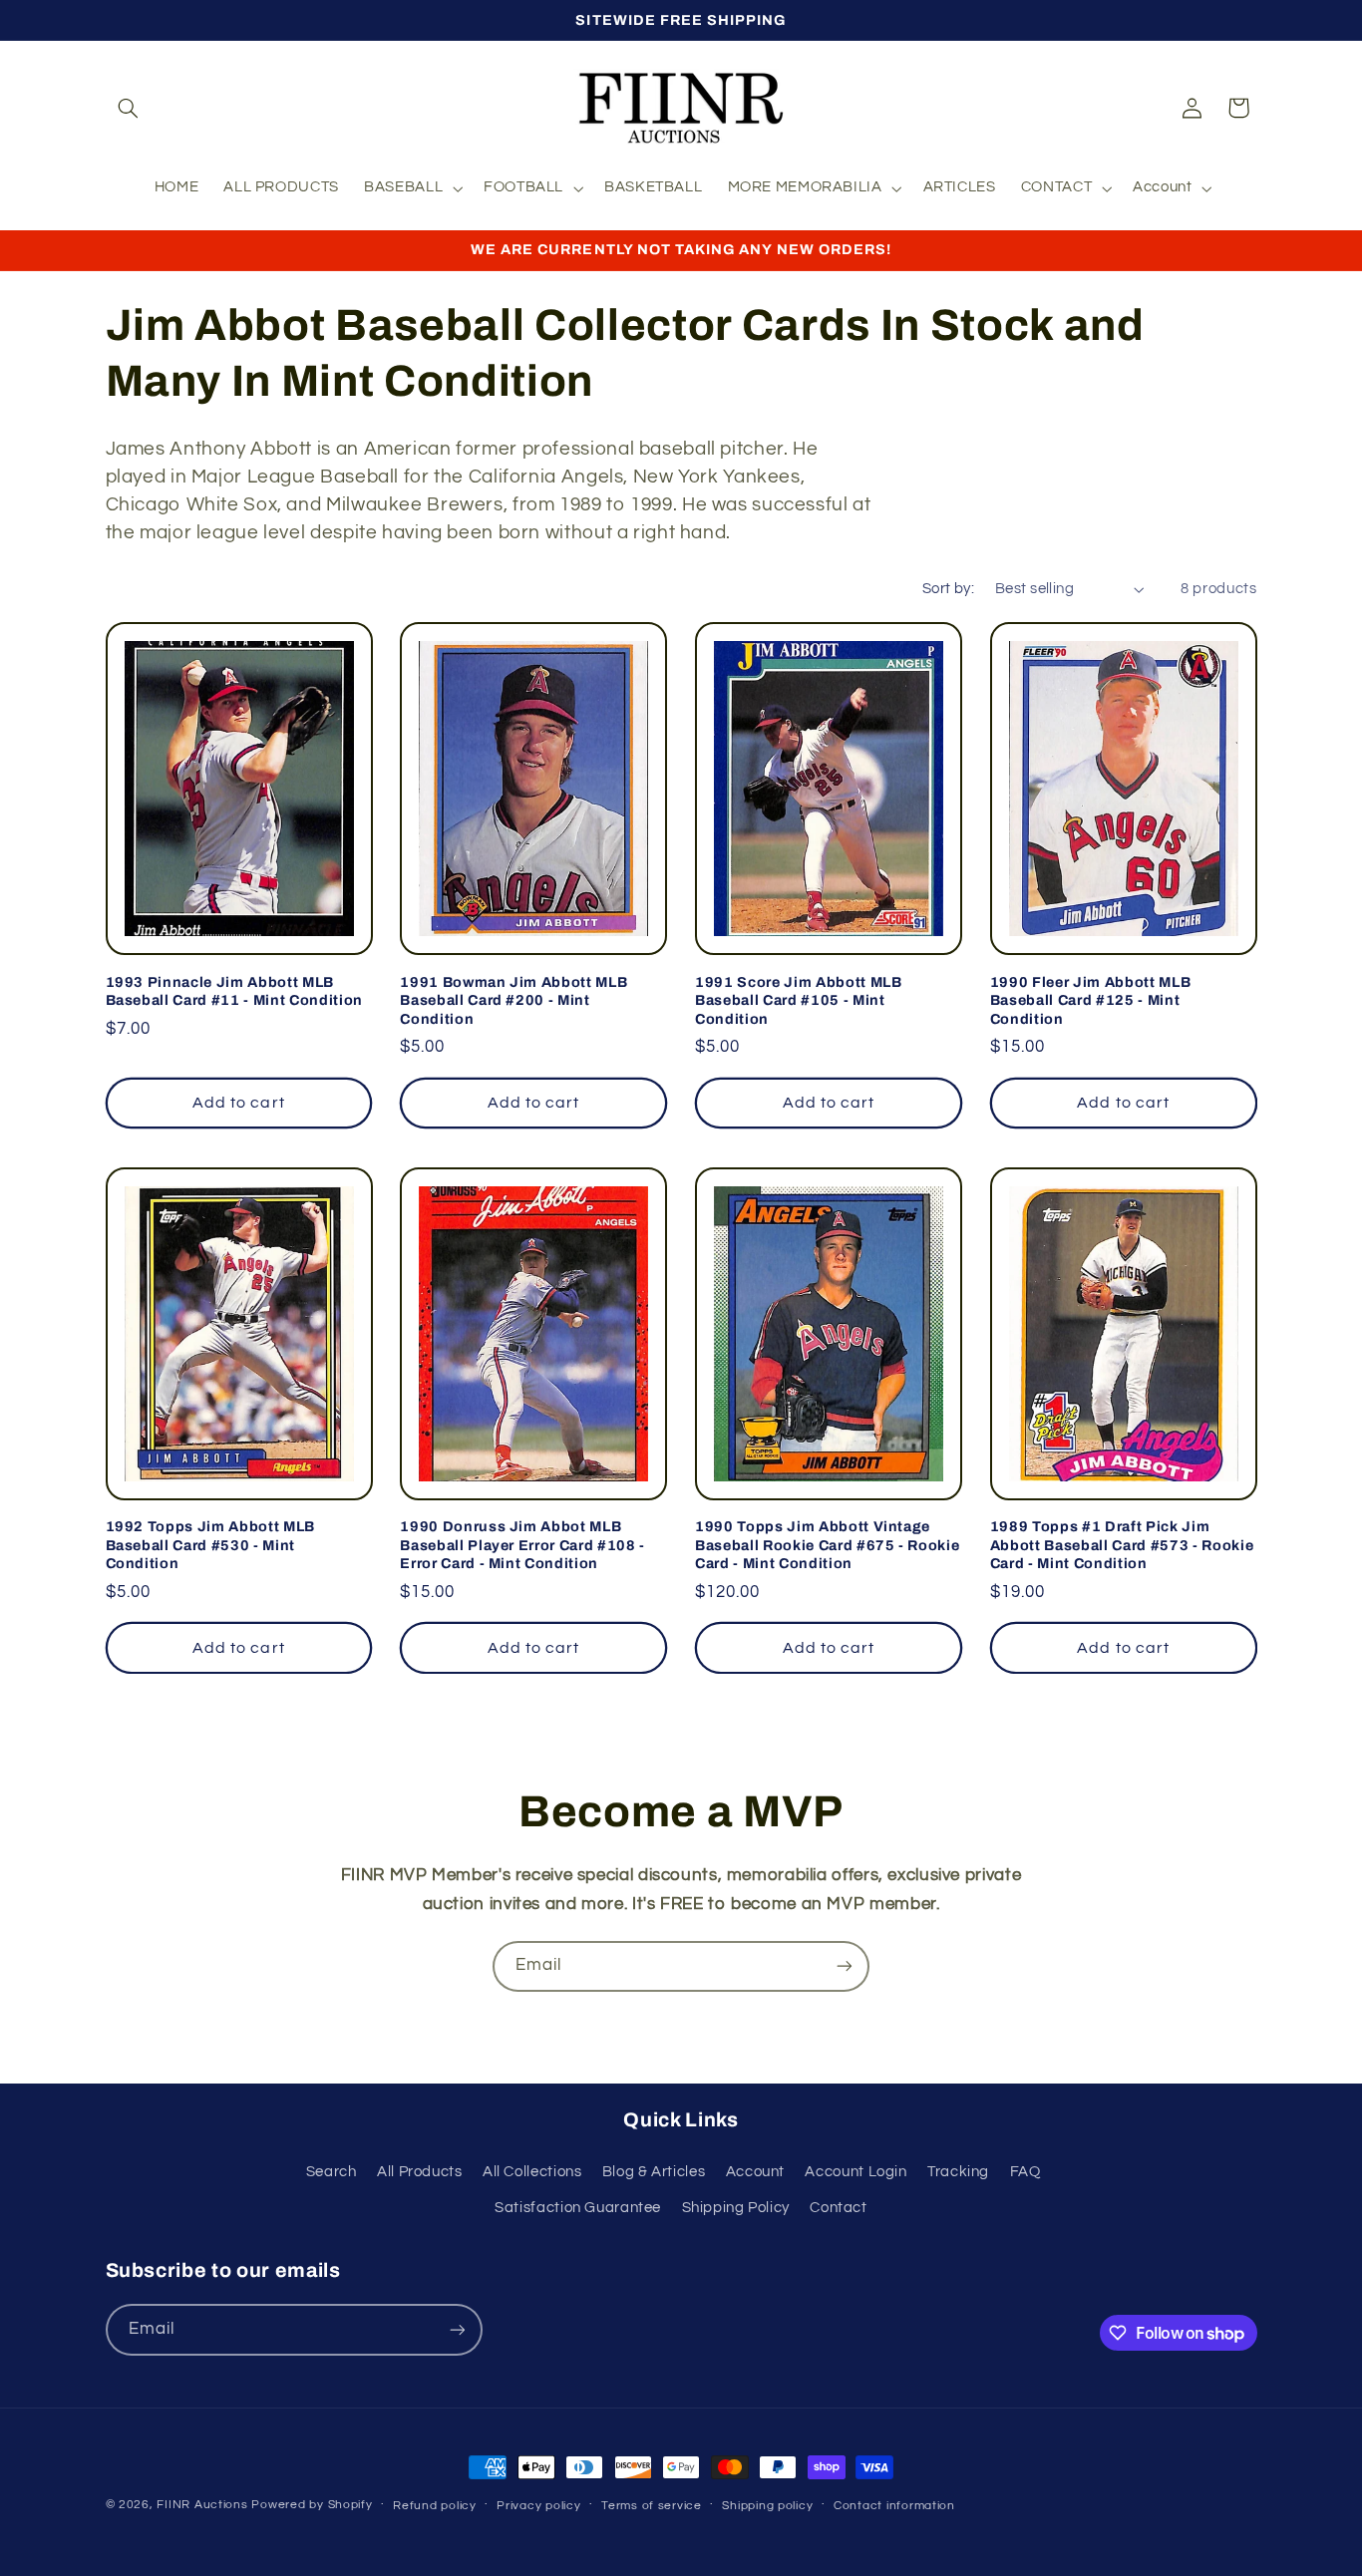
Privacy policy (538, 2506)
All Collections (532, 2172)
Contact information (894, 2506)
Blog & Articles (654, 2172)
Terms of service (652, 2506)
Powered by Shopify (312, 2505)
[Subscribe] (845, 1966)
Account (755, 2172)
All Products (420, 2172)
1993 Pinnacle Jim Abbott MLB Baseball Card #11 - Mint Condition (234, 991)
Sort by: (948, 589)
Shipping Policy (736, 2208)
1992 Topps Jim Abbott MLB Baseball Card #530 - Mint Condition (211, 1545)
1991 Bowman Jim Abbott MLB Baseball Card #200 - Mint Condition (513, 1000)
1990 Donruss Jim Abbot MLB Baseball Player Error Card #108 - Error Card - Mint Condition (522, 1545)
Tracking (958, 2172)
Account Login (855, 2172)
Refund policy (435, 2506)
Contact (838, 2208)
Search (332, 2172)
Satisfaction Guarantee (578, 2208)
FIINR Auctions (204, 2505)
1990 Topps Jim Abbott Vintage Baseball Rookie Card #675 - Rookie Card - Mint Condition (827, 1545)
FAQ (1025, 2172)
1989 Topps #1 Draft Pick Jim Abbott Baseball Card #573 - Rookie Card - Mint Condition (1122, 1545)
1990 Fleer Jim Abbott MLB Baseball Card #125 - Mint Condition (1091, 1000)
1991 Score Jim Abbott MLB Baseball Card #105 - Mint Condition (799, 1000)
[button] (129, 108)
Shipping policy (767, 2506)
